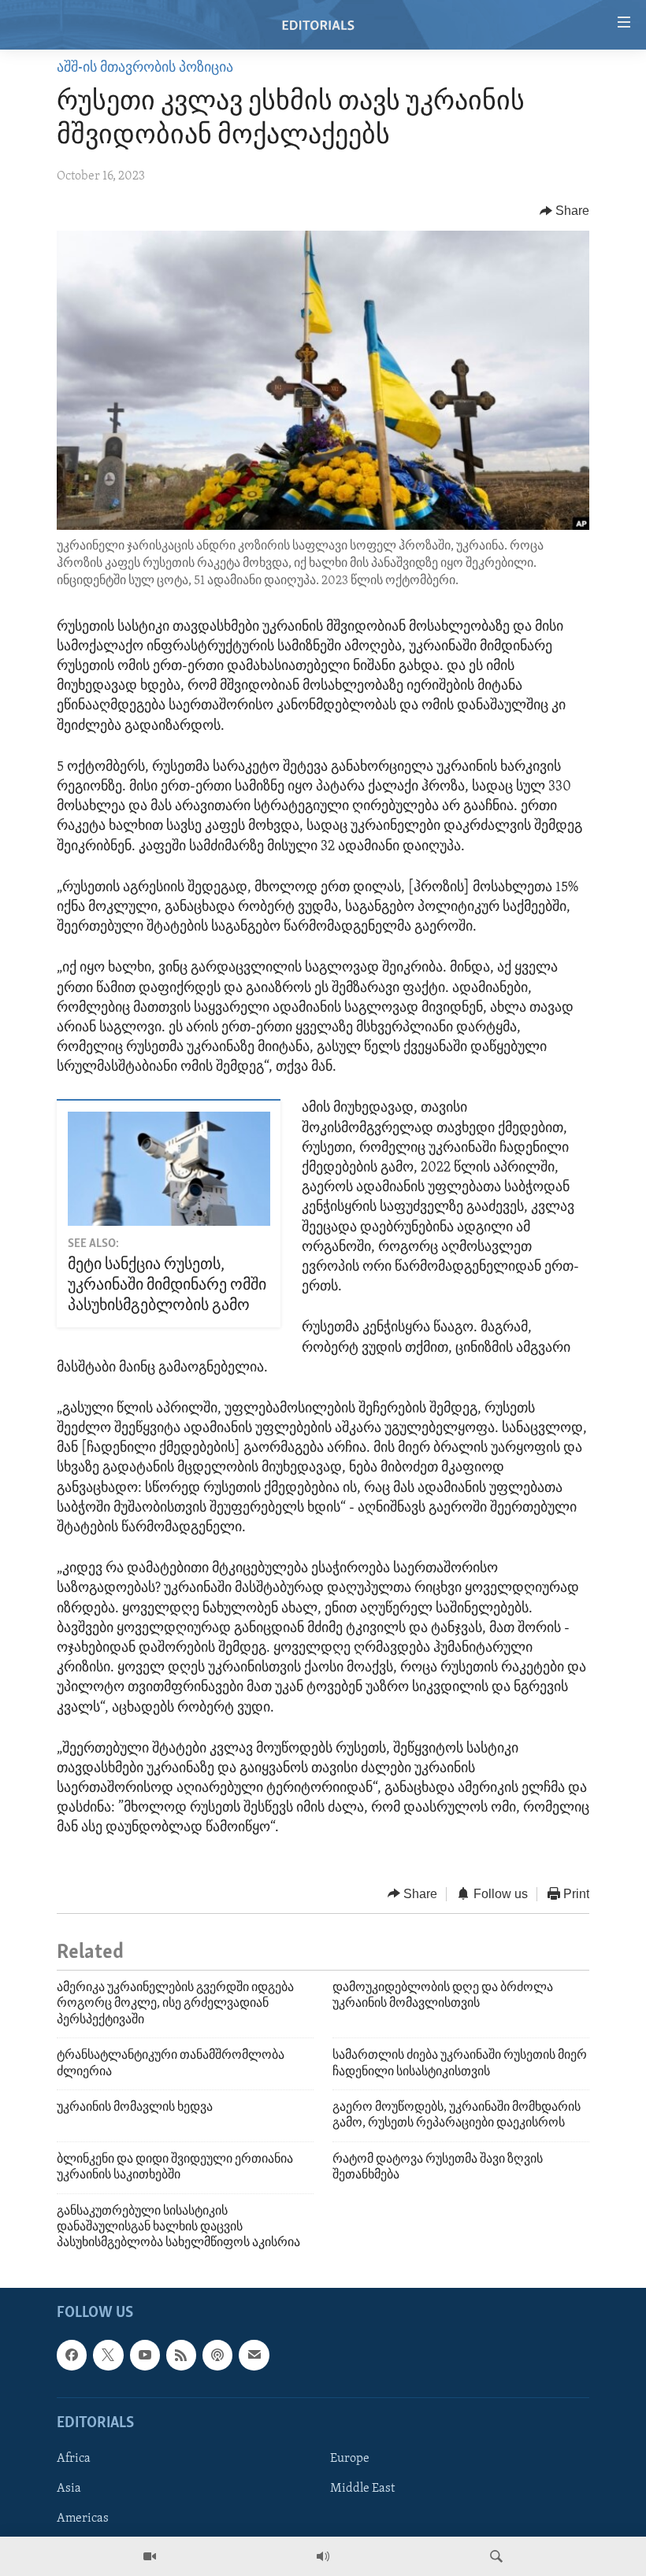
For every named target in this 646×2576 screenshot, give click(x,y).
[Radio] (323, 2556)
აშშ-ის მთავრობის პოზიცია (145, 68)
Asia (69, 2489)
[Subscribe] (254, 2355)
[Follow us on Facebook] (72, 2355)
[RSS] (181, 2355)
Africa (74, 2459)
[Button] (565, 211)
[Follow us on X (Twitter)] (108, 2355)
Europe (350, 2459)
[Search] (496, 2556)
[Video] (150, 2556)
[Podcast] (217, 2355)
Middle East (362, 2489)
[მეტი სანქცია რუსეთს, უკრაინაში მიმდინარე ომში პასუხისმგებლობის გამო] (169, 1169)
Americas (83, 2519)
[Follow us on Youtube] (145, 2355)
